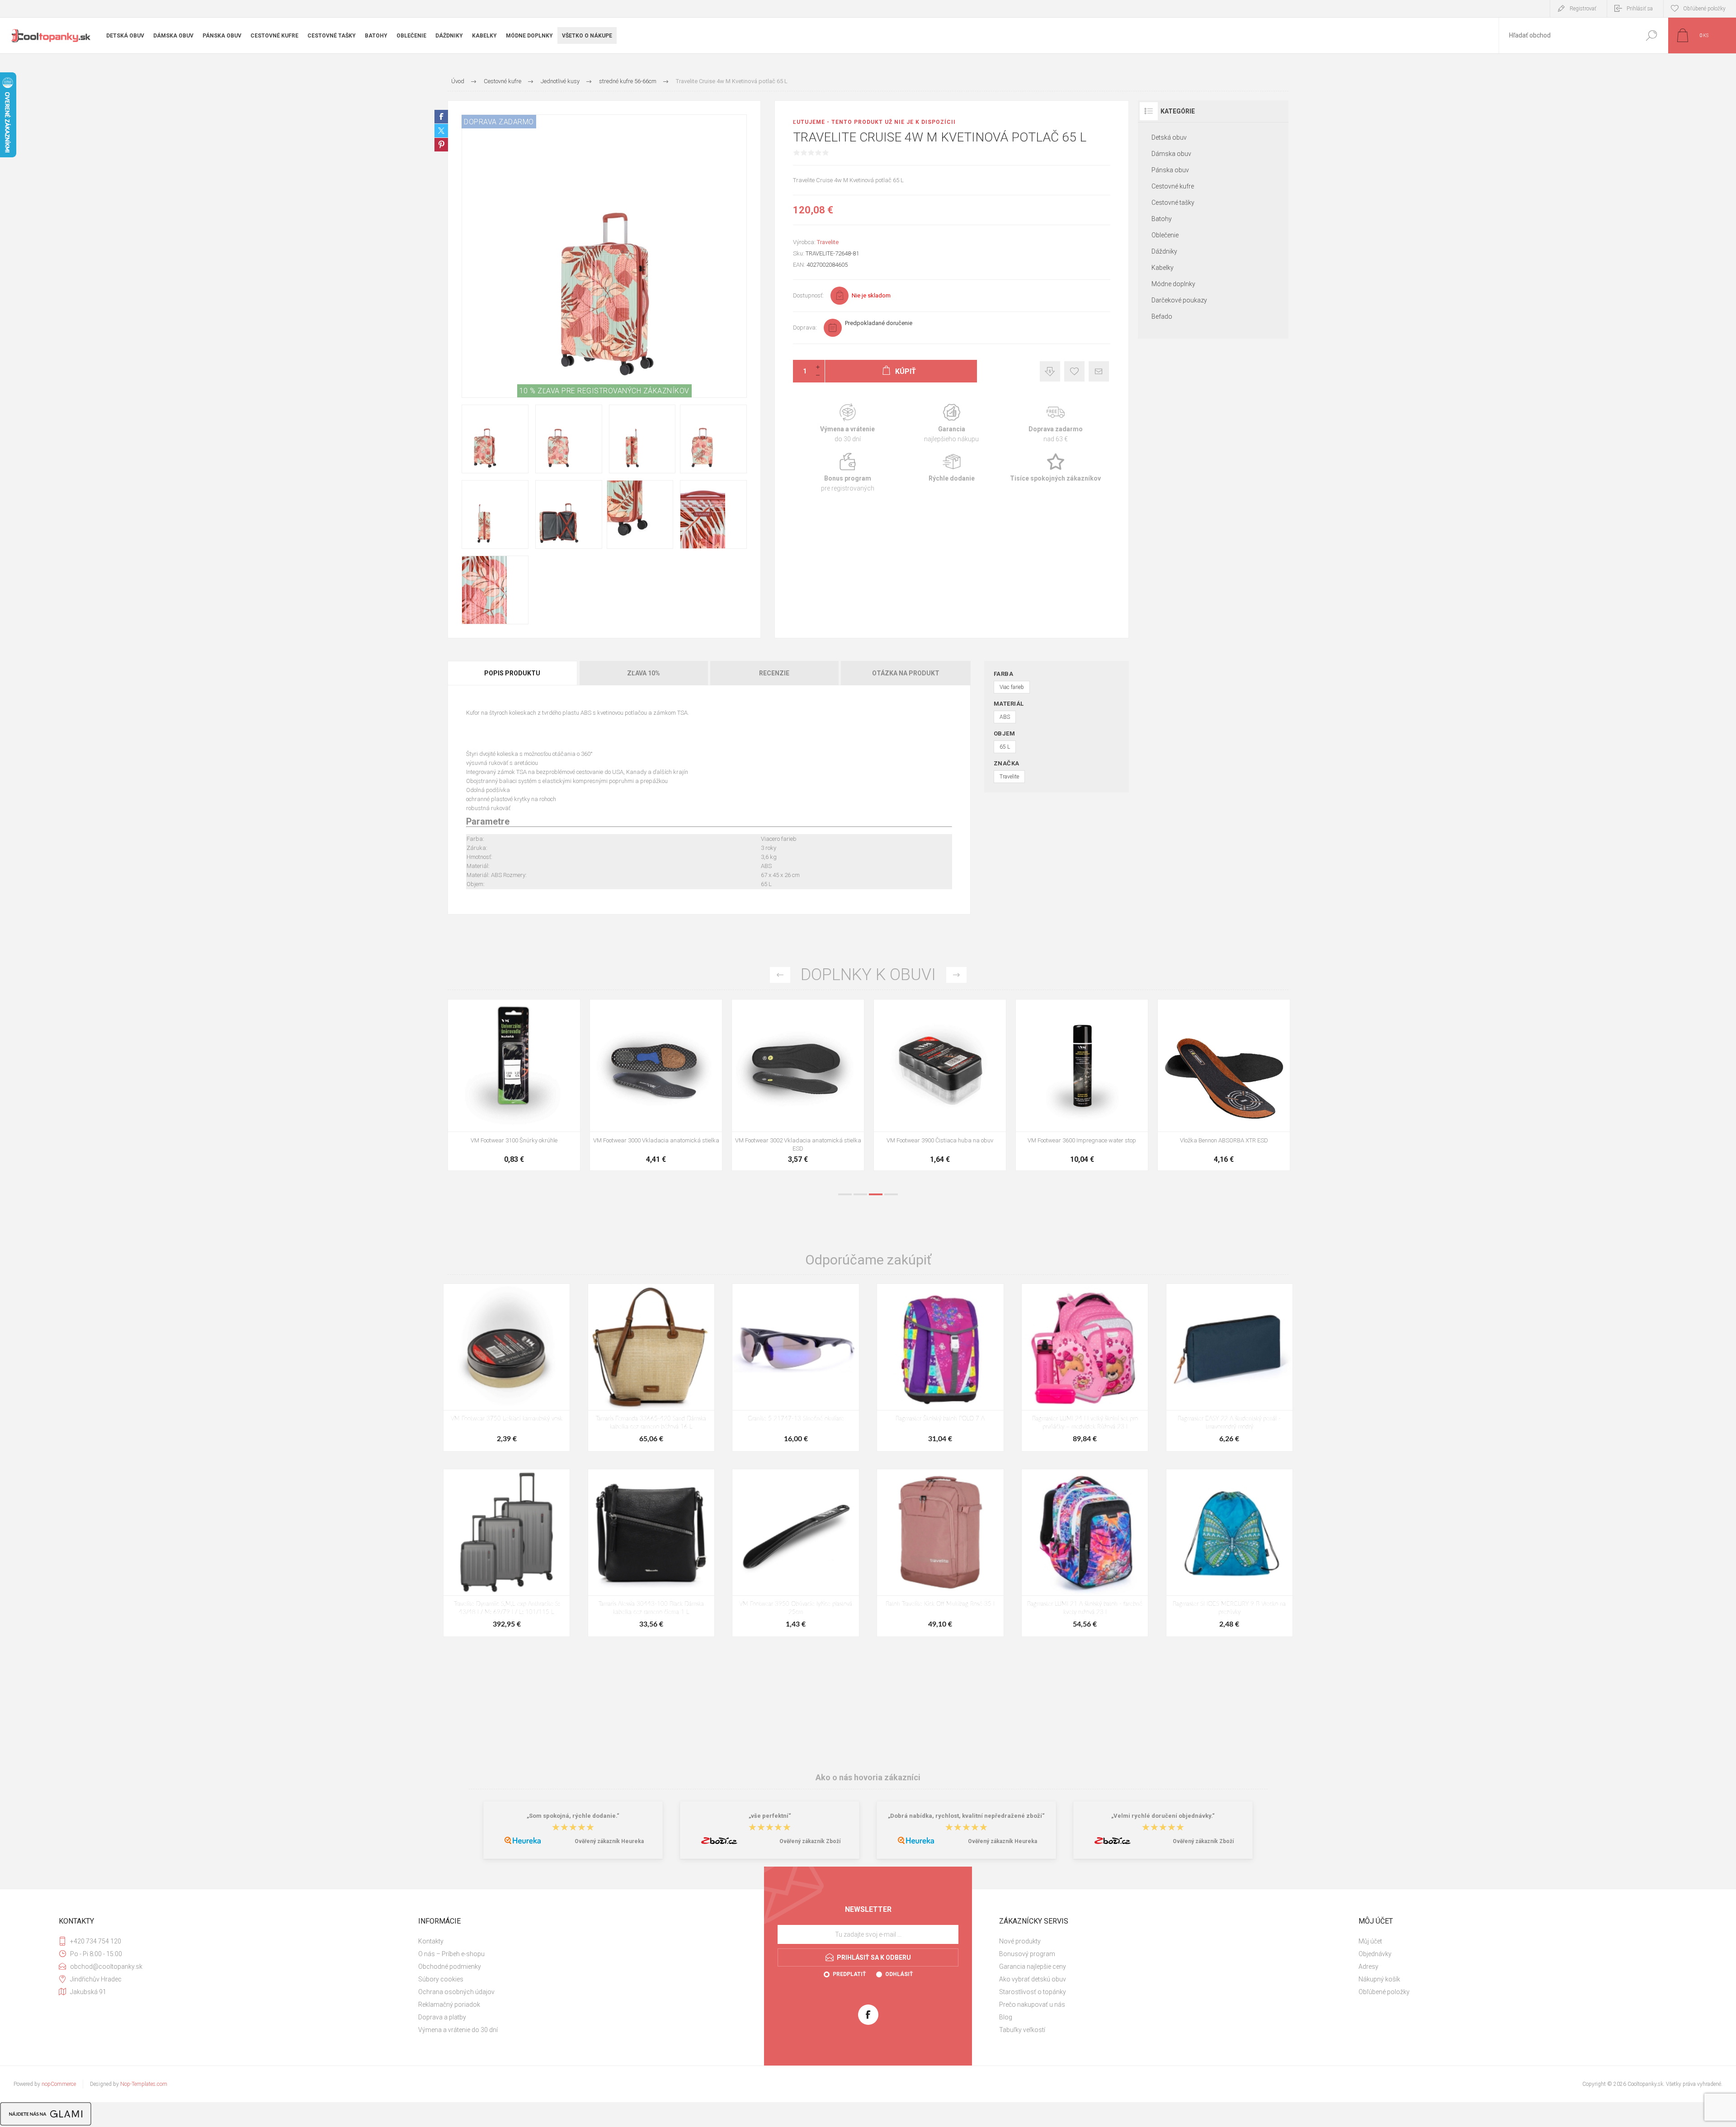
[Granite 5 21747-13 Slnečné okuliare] (795, 1368)
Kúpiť (504, 1109)
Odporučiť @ (1099, 371)
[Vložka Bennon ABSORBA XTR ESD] (656, 1085)
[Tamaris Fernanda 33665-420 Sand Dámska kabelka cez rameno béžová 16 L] (651, 1368)
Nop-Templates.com (144, 2084)
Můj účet (1370, 1941)
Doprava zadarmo (1056, 423)
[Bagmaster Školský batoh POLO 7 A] (940, 1368)
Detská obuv (1169, 137)
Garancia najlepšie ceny (1050, 371)
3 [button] (876, 1194)
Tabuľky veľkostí (1022, 2030)
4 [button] (891, 1194)
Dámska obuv (1171, 154)
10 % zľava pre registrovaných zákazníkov (604, 391)
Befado (1162, 316)
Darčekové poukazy (1179, 300)
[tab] (513, 673)
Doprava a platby (442, 2017)
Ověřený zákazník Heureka (609, 1841)
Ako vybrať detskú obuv (1033, 1979)
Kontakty (431, 1941)
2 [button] (860, 1194)
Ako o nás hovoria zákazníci (868, 1777)
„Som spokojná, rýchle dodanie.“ (573, 1816)
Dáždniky (1164, 251)
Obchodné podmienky (450, 1967)
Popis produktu (512, 673)
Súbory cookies (441, 1979)
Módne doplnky (1173, 284)
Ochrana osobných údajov (456, 1992)
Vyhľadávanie (1651, 35)
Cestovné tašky (1173, 203)
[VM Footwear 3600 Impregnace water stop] (514, 1085)
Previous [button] (780, 975)
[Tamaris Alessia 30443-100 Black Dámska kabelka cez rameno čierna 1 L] (651, 1553)
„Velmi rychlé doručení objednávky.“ (1163, 1816)
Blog (1006, 2017)
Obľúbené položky (1384, 1992)
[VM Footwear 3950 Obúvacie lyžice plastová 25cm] (940, 1085)
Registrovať (1583, 9)
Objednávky (1375, 1954)
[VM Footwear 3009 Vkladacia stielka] (1082, 1085)
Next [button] (956, 975)
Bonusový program (1027, 1954)
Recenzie (774, 673)
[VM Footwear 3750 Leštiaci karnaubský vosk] (507, 1368)
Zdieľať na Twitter (441, 131)
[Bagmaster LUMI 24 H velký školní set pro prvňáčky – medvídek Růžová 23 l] (1085, 1368)
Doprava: (805, 328)
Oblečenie (1165, 235)
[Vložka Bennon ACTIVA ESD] (798, 1085)
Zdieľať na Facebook (441, 117)
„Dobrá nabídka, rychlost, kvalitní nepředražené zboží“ (966, 1816)
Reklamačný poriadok (449, 2004)
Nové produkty (1020, 1941)
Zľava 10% (644, 673)
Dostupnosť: (808, 295)
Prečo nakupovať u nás (1032, 2004)
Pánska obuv (1170, 170)
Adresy (1368, 1967)
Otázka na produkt (906, 673)
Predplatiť (849, 1974)
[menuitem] (588, 1941)
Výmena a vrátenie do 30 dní (458, 2030)
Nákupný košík (1379, 1979)
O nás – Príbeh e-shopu (451, 1954)
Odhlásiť (899, 1974)
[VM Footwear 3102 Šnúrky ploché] (1224, 1085)
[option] (514, 1089)
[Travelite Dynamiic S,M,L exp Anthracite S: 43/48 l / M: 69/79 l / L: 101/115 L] (507, 1553)
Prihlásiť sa (1640, 9)
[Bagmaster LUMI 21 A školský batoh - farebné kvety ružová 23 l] (1085, 1553)
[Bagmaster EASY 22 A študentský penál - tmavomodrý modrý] (1229, 1368)
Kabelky (1163, 268)
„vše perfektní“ (770, 1816)
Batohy (1162, 219)
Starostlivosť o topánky (1033, 1992)
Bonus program (848, 473)
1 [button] (845, 1194)
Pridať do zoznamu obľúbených (552, 1109)
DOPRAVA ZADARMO (499, 122)
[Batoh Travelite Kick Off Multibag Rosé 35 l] (940, 1553)
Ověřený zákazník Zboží (810, 1841)
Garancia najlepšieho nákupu (952, 423)
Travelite (828, 242)
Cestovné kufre (1173, 186)
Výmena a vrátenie (848, 423)
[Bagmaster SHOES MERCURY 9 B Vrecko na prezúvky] (1229, 1553)
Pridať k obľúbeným (1074, 371)
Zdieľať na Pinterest (441, 145)
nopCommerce (59, 2084)
